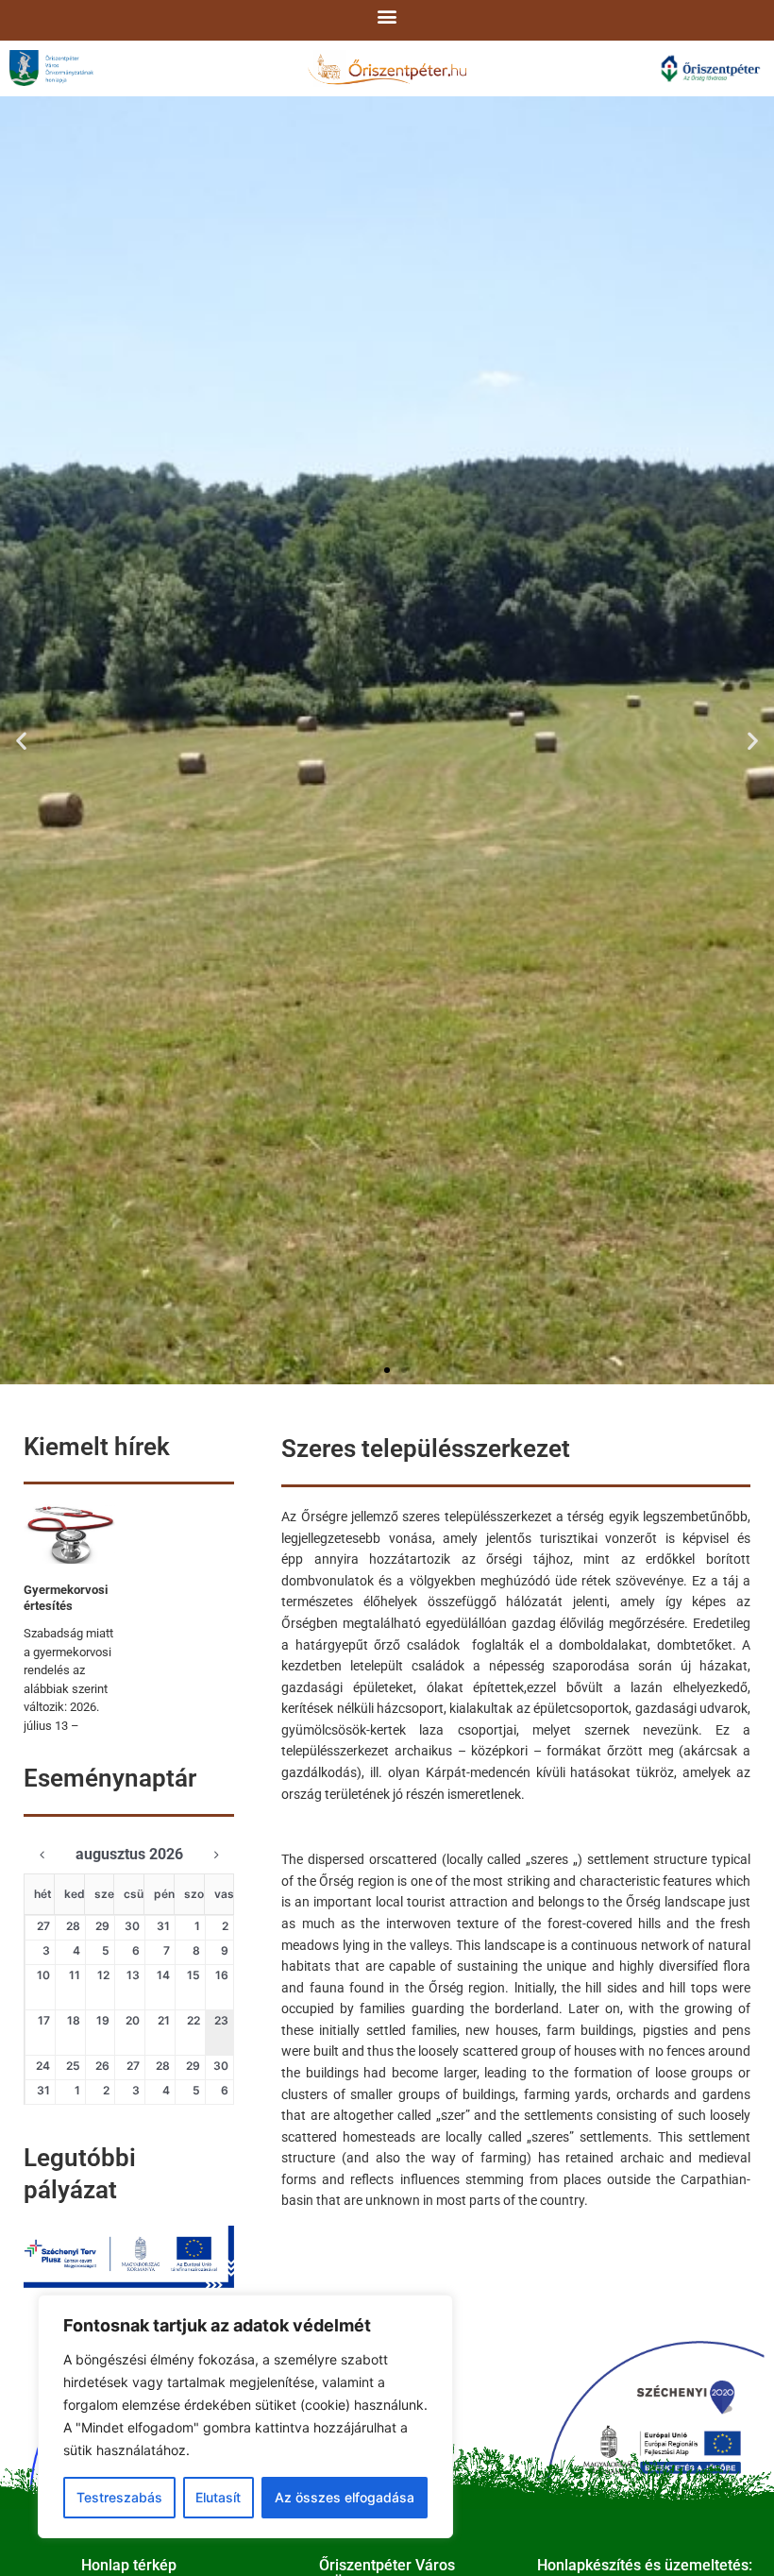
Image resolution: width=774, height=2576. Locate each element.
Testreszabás (119, 2497)
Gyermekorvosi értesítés (66, 1598)
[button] (387, 16)
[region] (245, 2416)
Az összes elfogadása (345, 2497)
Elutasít (218, 2497)
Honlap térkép (129, 2565)
